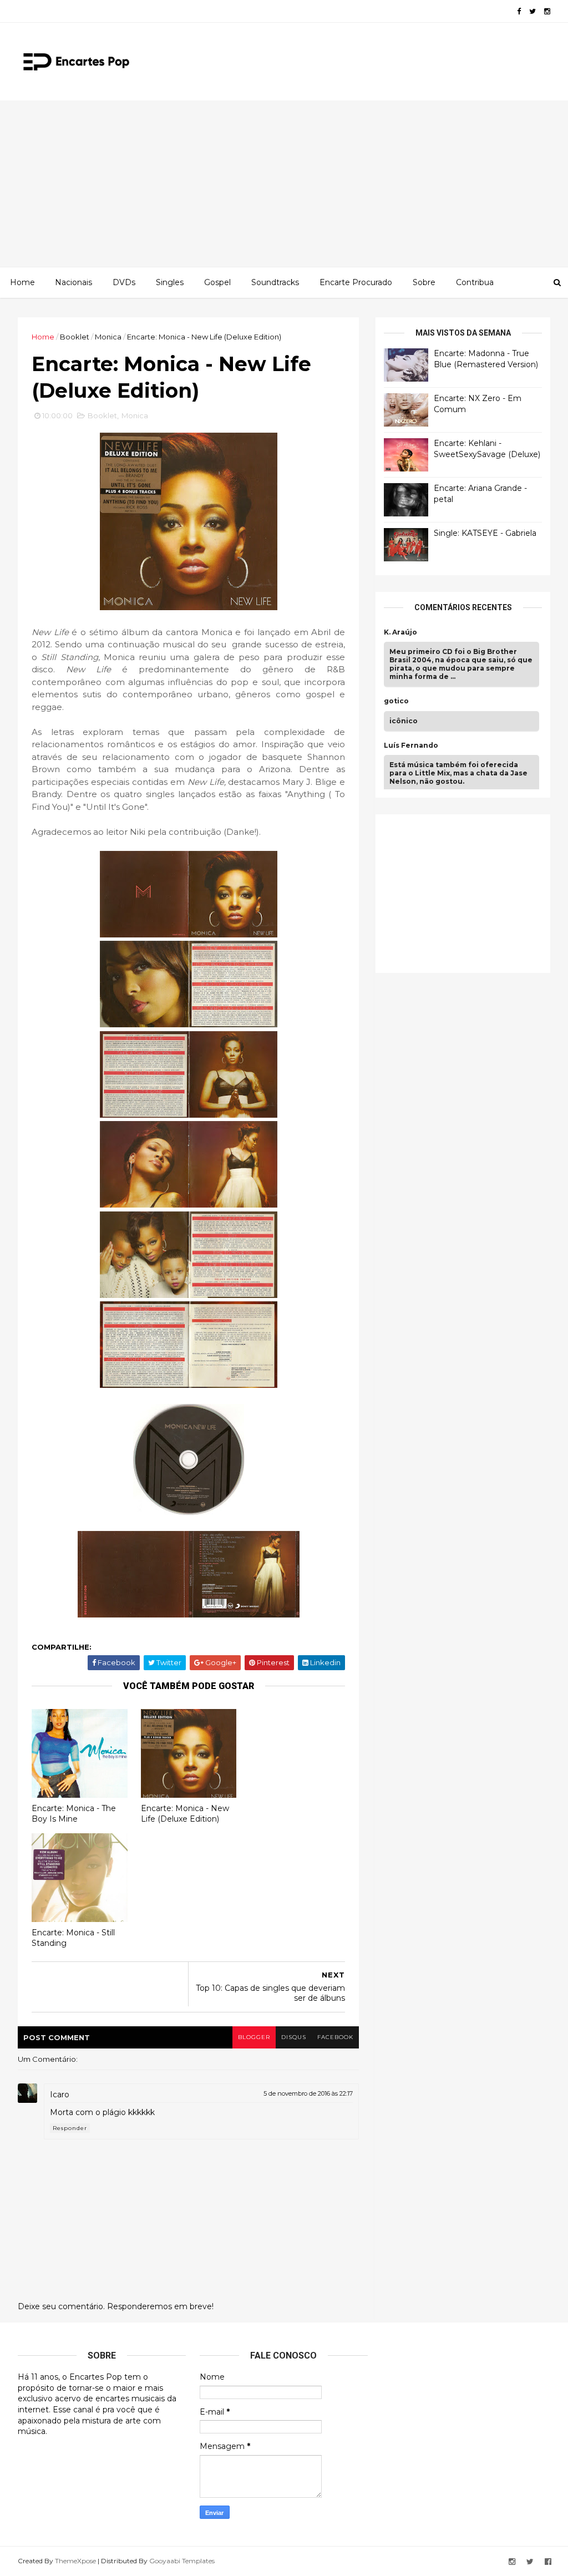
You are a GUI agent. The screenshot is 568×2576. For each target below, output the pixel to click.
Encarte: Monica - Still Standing (73, 1938)
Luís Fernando (411, 746)
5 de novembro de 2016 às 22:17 (308, 2093)
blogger (254, 2037)
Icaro (60, 2095)
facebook (335, 2037)
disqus (294, 2037)
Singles (170, 282)
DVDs (124, 282)
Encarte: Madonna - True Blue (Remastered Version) (486, 359)
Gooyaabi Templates (182, 2561)
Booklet (75, 337)
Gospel (217, 282)
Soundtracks (275, 282)
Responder (70, 2128)
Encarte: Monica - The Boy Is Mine (74, 1814)
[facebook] (519, 11)
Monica (108, 337)
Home (22, 282)
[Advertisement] (284, 184)
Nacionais (73, 282)
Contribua (475, 282)
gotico (396, 701)
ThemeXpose (75, 2561)
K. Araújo (400, 632)
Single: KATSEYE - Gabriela (485, 533)
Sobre (424, 282)
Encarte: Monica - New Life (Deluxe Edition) (185, 1814)
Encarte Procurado (356, 282)
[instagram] (547, 11)
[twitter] (532, 11)
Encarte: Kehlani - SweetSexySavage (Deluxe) (487, 449)
